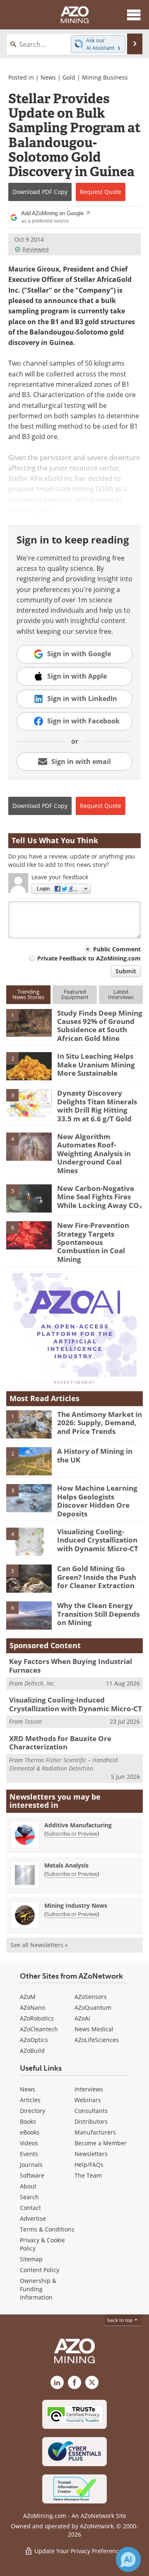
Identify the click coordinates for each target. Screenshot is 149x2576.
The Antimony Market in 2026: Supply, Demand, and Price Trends (100, 1423)
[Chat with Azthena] (128, 2559)
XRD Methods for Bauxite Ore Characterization (60, 1743)
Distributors (91, 2121)
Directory (32, 2111)
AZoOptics (34, 2040)
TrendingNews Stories (28, 994)
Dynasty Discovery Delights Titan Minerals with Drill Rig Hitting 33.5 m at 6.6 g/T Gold (97, 1106)
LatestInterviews (121, 994)
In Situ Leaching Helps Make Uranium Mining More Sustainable (96, 1065)
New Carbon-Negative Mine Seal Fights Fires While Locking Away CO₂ (100, 1197)
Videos (29, 2143)
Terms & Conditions (47, 2229)
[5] (29, 1198)
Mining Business (105, 77)
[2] (29, 1065)
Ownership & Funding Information (38, 2289)
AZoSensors (91, 1997)
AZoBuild (32, 2051)
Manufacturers (95, 2132)
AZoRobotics (37, 2018)
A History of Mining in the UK (95, 1455)
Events (29, 2154)
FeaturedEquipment (75, 994)
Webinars (88, 2100)
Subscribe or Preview (72, 1834)
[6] (29, 1235)
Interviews (89, 2089)
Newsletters (91, 2154)
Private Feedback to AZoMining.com (89, 958)
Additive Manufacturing (78, 1825)
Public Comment (117, 949)
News (48, 77)
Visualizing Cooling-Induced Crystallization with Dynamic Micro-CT (98, 1540)
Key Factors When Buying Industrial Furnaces (71, 1665)
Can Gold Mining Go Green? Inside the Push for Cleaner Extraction (97, 1577)
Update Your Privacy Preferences (79, 2551)
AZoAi (82, 2018)
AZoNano (32, 2007)
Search (29, 2197)
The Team (88, 2175)
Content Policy (40, 2270)
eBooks (30, 2132)
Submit (126, 971)
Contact (30, 2208)
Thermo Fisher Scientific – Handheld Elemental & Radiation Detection (63, 1764)
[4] (29, 1146)
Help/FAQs (89, 2165)
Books (28, 2121)
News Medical (94, 2029)
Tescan (33, 1721)
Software (32, 2175)
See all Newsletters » (39, 1945)
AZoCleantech (39, 2029)
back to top (120, 2320)
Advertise (33, 2218)
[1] (29, 1022)
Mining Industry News (76, 1905)
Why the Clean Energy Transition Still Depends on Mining (98, 1614)
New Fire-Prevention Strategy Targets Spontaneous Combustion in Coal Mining (93, 1242)
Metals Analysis (66, 1865)
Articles (30, 2100)
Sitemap (31, 2259)
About (28, 2186)
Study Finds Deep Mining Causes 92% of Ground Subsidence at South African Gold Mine (100, 1026)
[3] (29, 1103)
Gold (69, 77)
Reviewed (36, 249)
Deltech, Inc (39, 1683)
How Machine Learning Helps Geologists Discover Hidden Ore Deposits (97, 1501)
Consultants (91, 2111)
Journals (31, 2165)
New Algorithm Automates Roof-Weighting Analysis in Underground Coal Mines (94, 1153)
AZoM (28, 1997)
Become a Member (101, 2143)
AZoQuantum (93, 2007)
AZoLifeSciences (97, 2040)
